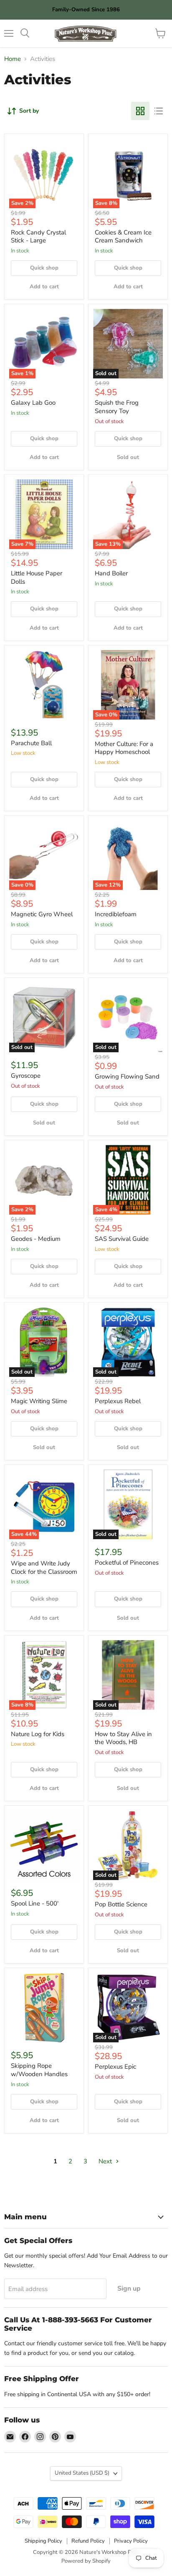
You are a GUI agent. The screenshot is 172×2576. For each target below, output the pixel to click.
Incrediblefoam (116, 914)
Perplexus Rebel (118, 1401)
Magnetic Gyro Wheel (42, 914)
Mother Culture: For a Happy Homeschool (124, 748)
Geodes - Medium (36, 1239)
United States (82, 2473)
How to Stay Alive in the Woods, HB (123, 1738)
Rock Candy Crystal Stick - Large (38, 237)
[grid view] (140, 111)
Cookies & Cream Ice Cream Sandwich (123, 237)
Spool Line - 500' (35, 1903)
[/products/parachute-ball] (44, 685)
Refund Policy (88, 2541)
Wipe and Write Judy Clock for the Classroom (44, 1568)
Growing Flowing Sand (127, 1076)
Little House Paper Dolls (37, 577)
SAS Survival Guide (122, 1239)
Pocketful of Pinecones (127, 1563)
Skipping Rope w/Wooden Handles (39, 2070)
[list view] (159, 111)
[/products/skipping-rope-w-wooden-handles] (44, 2008)
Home (13, 59)
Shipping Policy (43, 2541)
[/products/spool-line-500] (44, 1845)
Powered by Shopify (86, 2561)
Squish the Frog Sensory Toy (117, 407)
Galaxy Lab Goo (33, 403)
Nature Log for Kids (38, 1734)
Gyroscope (26, 1076)
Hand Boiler (111, 573)
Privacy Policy (131, 2541)
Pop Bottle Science (121, 1904)
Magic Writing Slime (39, 1401)
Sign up (129, 2289)
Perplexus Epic (115, 2067)
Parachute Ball (31, 743)
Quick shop (44, 268)
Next (106, 2161)
